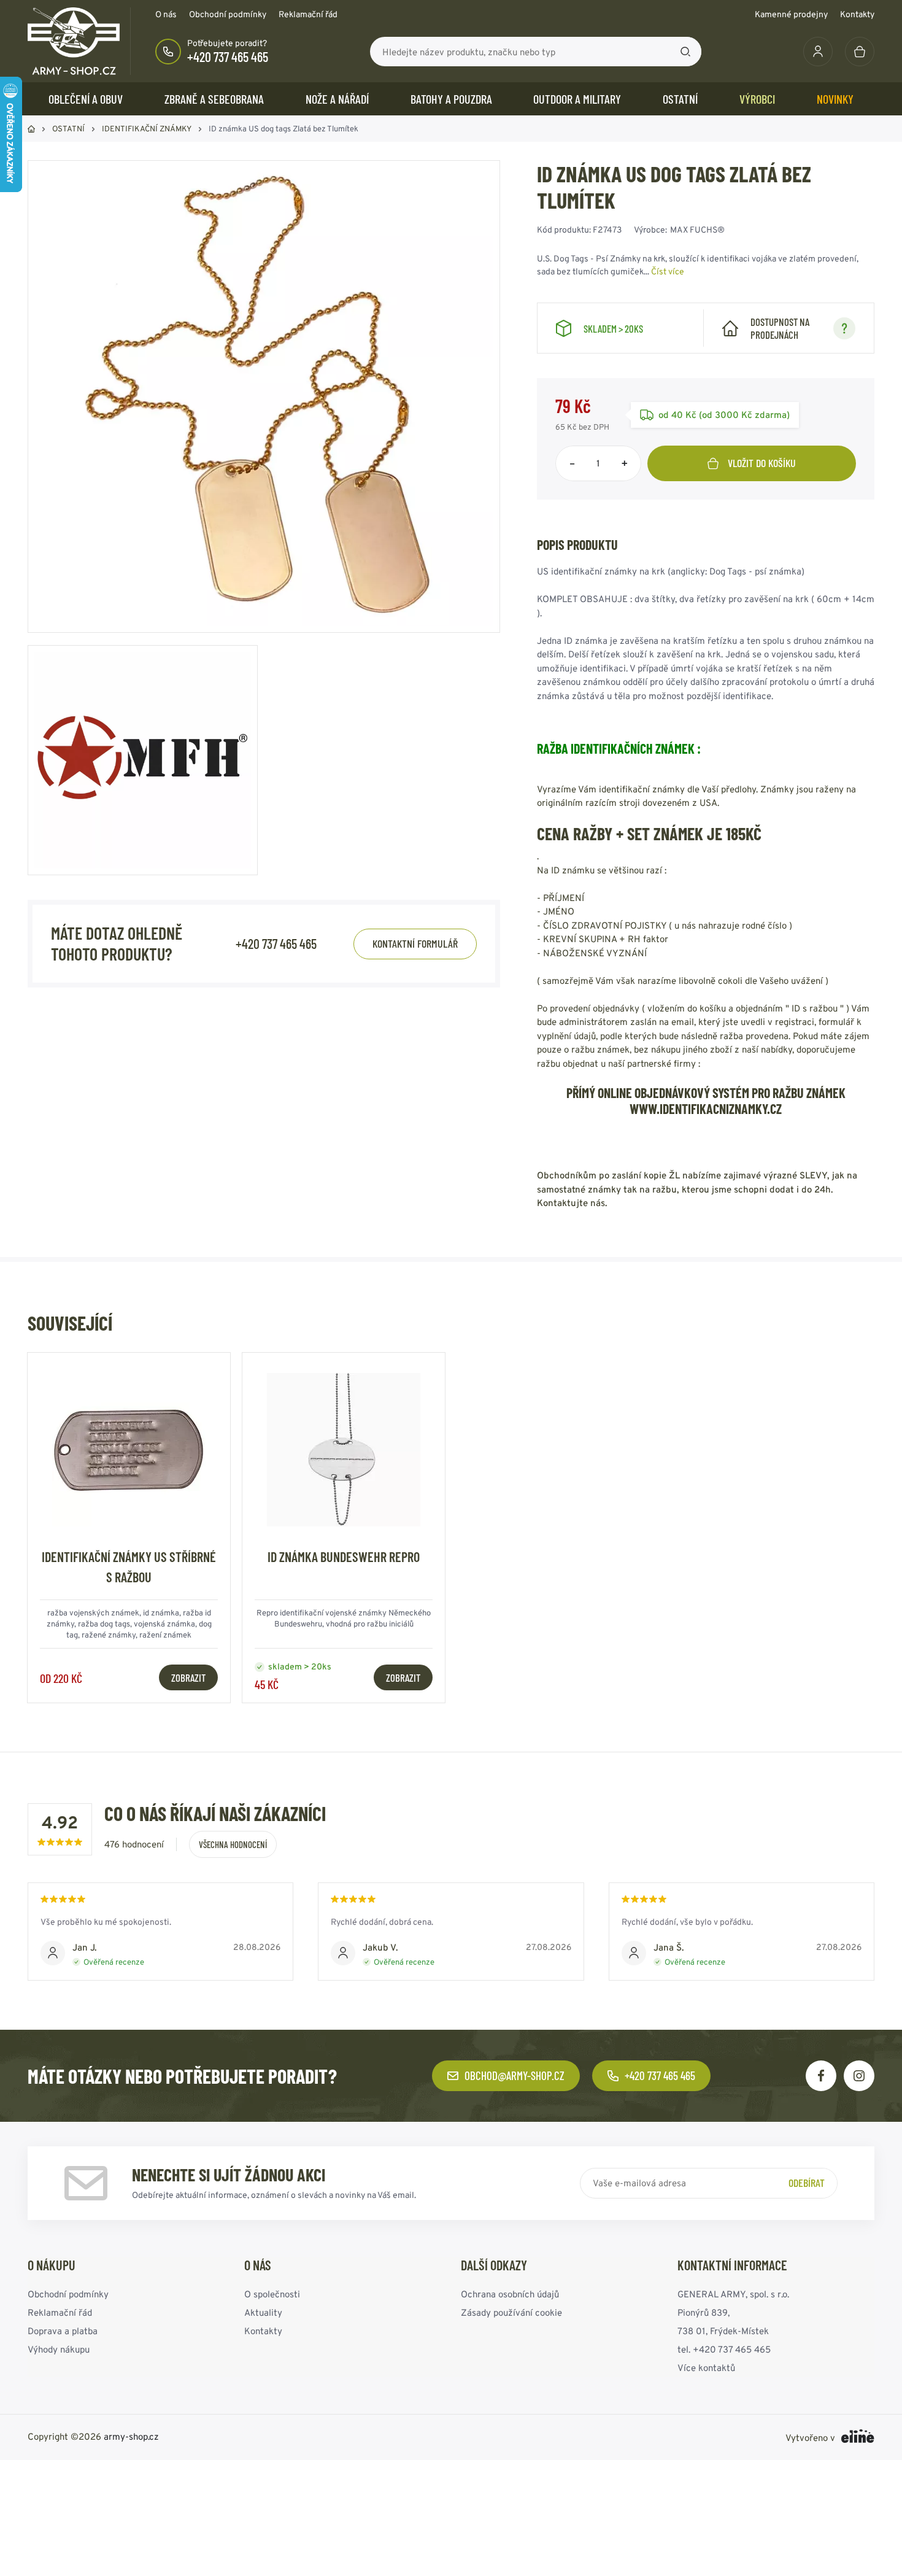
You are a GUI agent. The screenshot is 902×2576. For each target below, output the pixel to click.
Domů (31, 129)
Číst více (668, 271)
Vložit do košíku (762, 463)
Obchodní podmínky (228, 14)
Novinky (835, 99)
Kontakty (857, 14)
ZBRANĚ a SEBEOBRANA (214, 99)
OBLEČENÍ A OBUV (86, 99)
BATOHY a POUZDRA (451, 99)
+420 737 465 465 (228, 56)
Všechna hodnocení (233, 1844)
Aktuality (263, 2312)
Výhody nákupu (59, 2349)
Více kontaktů (706, 2368)
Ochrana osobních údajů (510, 2294)
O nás (166, 14)
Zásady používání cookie (511, 2312)
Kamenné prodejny (791, 14)
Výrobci (757, 99)
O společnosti (272, 2294)
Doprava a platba (63, 2331)
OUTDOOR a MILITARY (577, 99)
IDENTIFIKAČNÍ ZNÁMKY (147, 129)
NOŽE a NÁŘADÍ (337, 99)
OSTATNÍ (680, 99)
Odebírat (807, 2183)
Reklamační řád (308, 14)
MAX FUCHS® (697, 230)
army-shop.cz (131, 2436)
